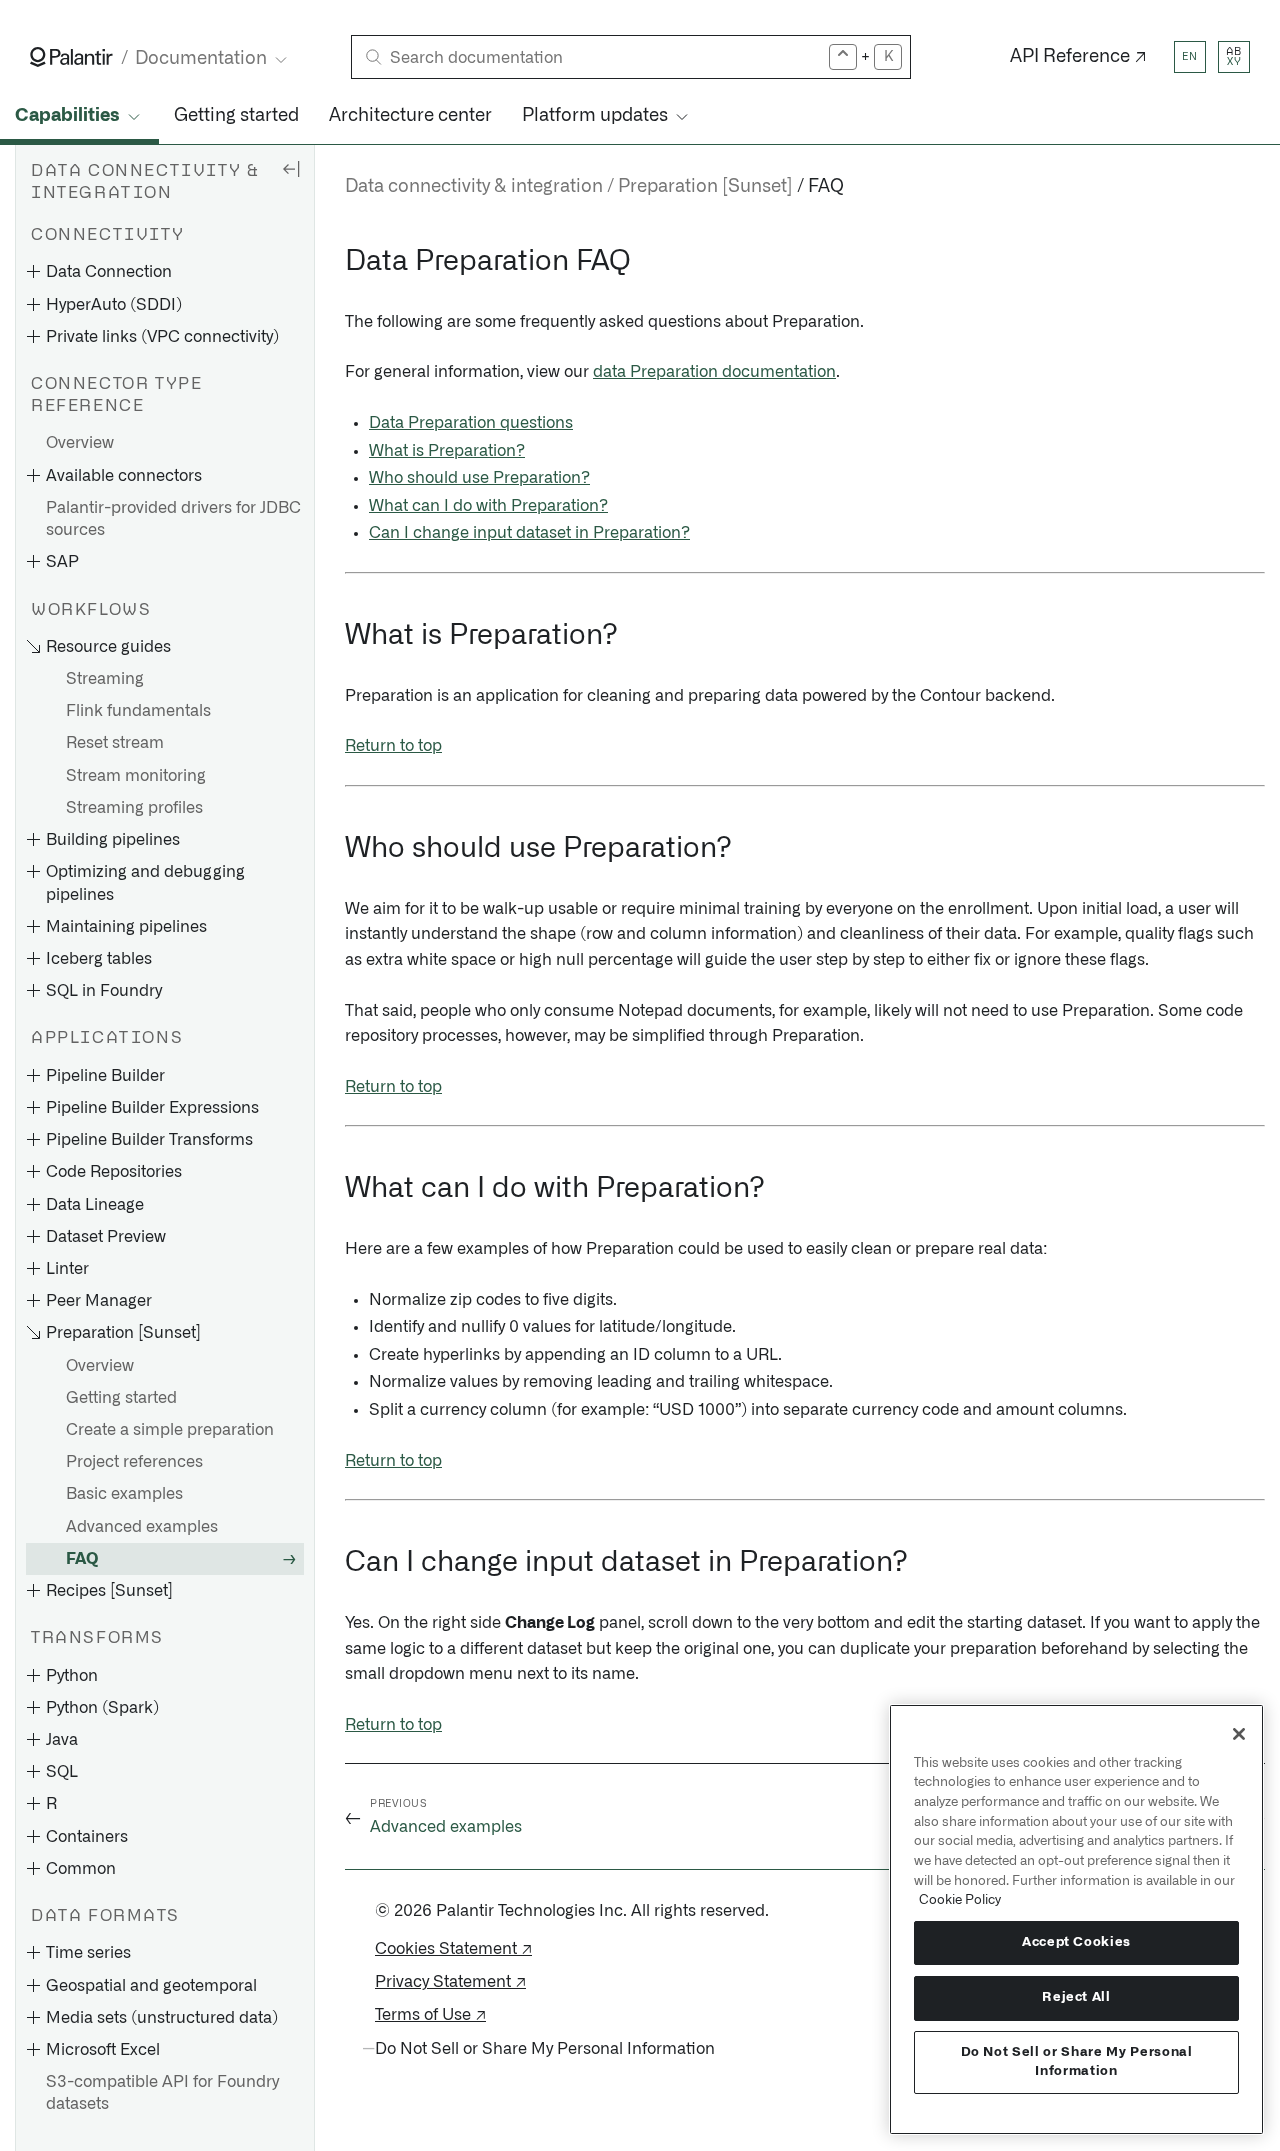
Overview (80, 443)
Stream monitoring (136, 776)
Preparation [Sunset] (705, 187)
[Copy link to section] (334, 262)
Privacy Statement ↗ (450, 1982)
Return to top (393, 746)
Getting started (236, 116)
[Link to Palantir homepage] (71, 57)
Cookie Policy (960, 1900)
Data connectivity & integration (474, 187)
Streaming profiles (134, 808)
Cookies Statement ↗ (453, 1949)
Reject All (1076, 1997)
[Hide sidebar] (291, 168)
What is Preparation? (447, 451)
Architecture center (410, 116)
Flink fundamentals (138, 711)
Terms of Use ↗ (430, 2015)
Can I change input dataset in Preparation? (529, 533)
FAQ (82, 1559)
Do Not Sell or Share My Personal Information (1077, 2061)
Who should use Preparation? (479, 478)
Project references (134, 1462)
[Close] (1239, 1734)
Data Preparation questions (471, 423)
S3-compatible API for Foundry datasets (162, 2093)
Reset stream (115, 743)
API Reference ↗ (1078, 57)
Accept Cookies (1076, 1942)
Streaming (105, 679)
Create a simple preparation (170, 1430)
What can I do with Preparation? (488, 506)
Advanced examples (142, 1527)
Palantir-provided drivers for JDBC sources (173, 519)
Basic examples (124, 1494)
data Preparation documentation (714, 372)
